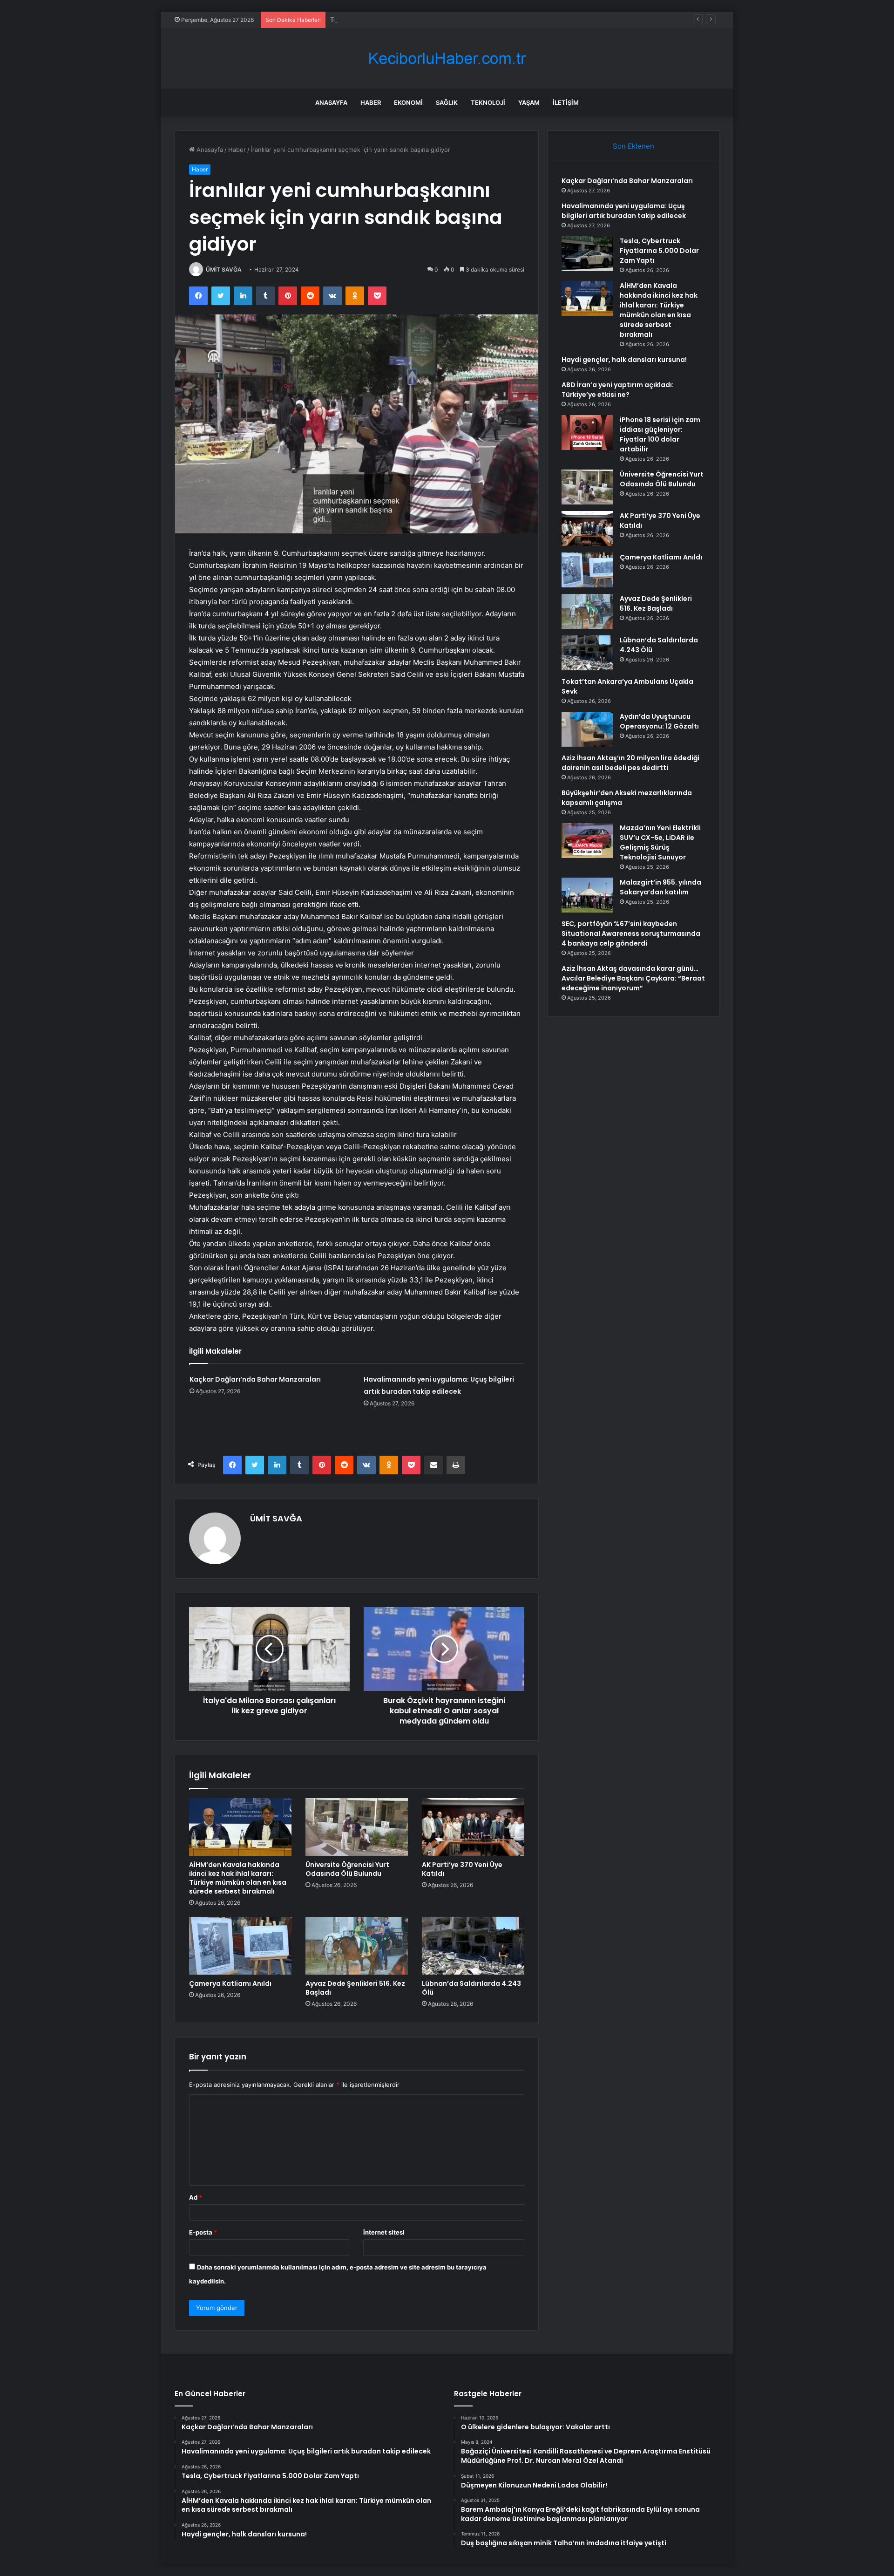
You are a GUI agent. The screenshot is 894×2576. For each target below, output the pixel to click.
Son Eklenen (633, 146)
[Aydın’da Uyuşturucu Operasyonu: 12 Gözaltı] (587, 729)
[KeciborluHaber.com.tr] (447, 58)
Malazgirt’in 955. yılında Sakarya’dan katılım (660, 887)
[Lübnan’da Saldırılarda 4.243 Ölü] (473, 1946)
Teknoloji (488, 102)
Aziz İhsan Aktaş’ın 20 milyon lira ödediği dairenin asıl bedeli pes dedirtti (630, 763)
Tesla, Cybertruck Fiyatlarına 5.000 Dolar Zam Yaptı (404, 20)
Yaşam (529, 102)
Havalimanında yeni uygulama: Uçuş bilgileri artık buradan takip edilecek (624, 211)
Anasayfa (331, 102)
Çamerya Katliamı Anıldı (230, 1983)
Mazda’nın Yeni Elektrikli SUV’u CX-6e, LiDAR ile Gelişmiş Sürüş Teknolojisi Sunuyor (660, 842)
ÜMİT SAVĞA (224, 269)
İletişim (566, 102)
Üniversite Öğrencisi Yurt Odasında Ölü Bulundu (347, 1869)
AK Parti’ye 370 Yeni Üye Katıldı (462, 1869)
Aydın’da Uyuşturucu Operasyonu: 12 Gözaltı (659, 721)
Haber (371, 102)
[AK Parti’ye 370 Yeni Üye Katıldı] (473, 1827)
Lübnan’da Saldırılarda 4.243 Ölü (471, 1988)
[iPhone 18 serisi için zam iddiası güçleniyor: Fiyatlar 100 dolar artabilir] (587, 433)
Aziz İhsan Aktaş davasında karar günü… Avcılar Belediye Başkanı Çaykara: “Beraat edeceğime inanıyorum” (633, 978)
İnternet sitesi (384, 2232)
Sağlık (447, 102)
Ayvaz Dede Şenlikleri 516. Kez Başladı (355, 1988)
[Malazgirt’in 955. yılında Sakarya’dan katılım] (587, 895)
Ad (196, 2197)
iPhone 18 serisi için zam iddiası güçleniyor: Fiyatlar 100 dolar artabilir (660, 434)
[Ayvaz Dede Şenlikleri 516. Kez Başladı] (357, 1946)
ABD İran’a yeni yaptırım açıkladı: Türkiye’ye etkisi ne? (618, 390)
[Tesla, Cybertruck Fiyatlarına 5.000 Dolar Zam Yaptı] (587, 254)
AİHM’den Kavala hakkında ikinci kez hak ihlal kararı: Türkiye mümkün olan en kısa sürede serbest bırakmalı (238, 1878)
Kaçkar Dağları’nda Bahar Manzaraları (255, 1379)
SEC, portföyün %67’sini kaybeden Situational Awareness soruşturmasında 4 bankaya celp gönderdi (631, 934)
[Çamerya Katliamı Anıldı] (240, 1946)
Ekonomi (408, 102)
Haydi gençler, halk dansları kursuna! (624, 360)
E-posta (203, 2232)
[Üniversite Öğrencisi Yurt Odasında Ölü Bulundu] (357, 1827)
